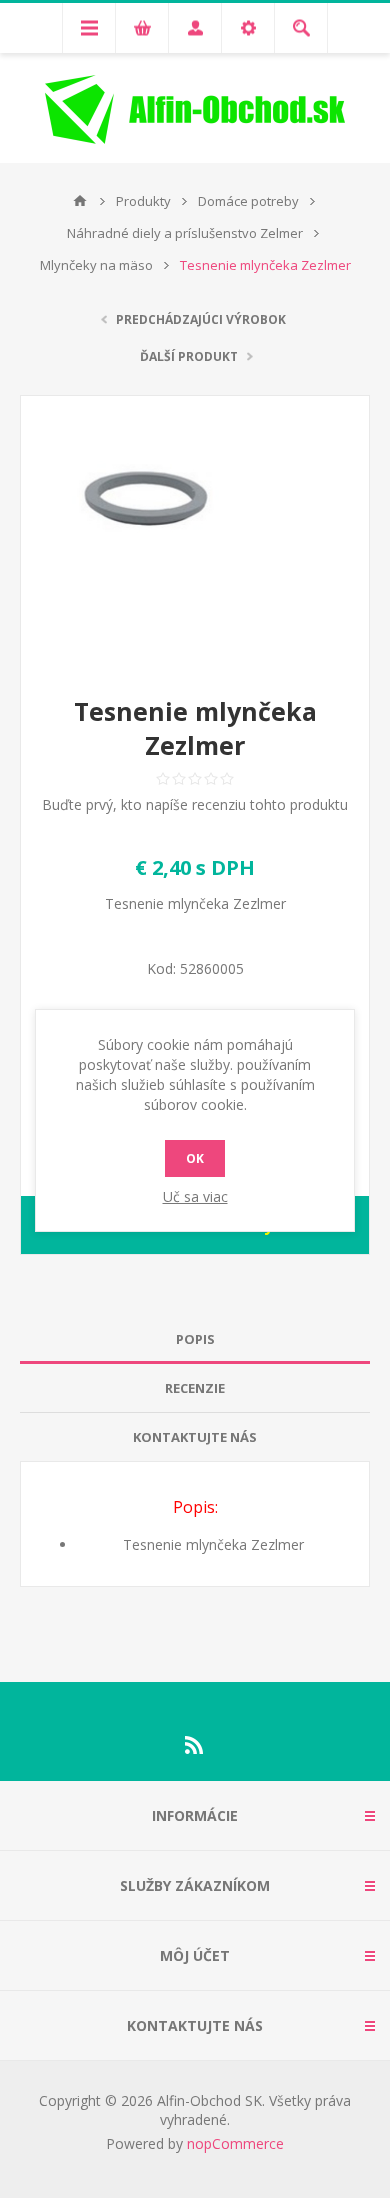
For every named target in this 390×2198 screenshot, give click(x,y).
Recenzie (195, 1388)
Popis (195, 1339)
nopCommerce (235, 2143)
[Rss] (195, 1745)
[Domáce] (80, 201)
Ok (195, 1158)
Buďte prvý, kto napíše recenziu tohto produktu (195, 804)
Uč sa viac (195, 1196)
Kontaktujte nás (195, 1437)
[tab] (195, 1339)
